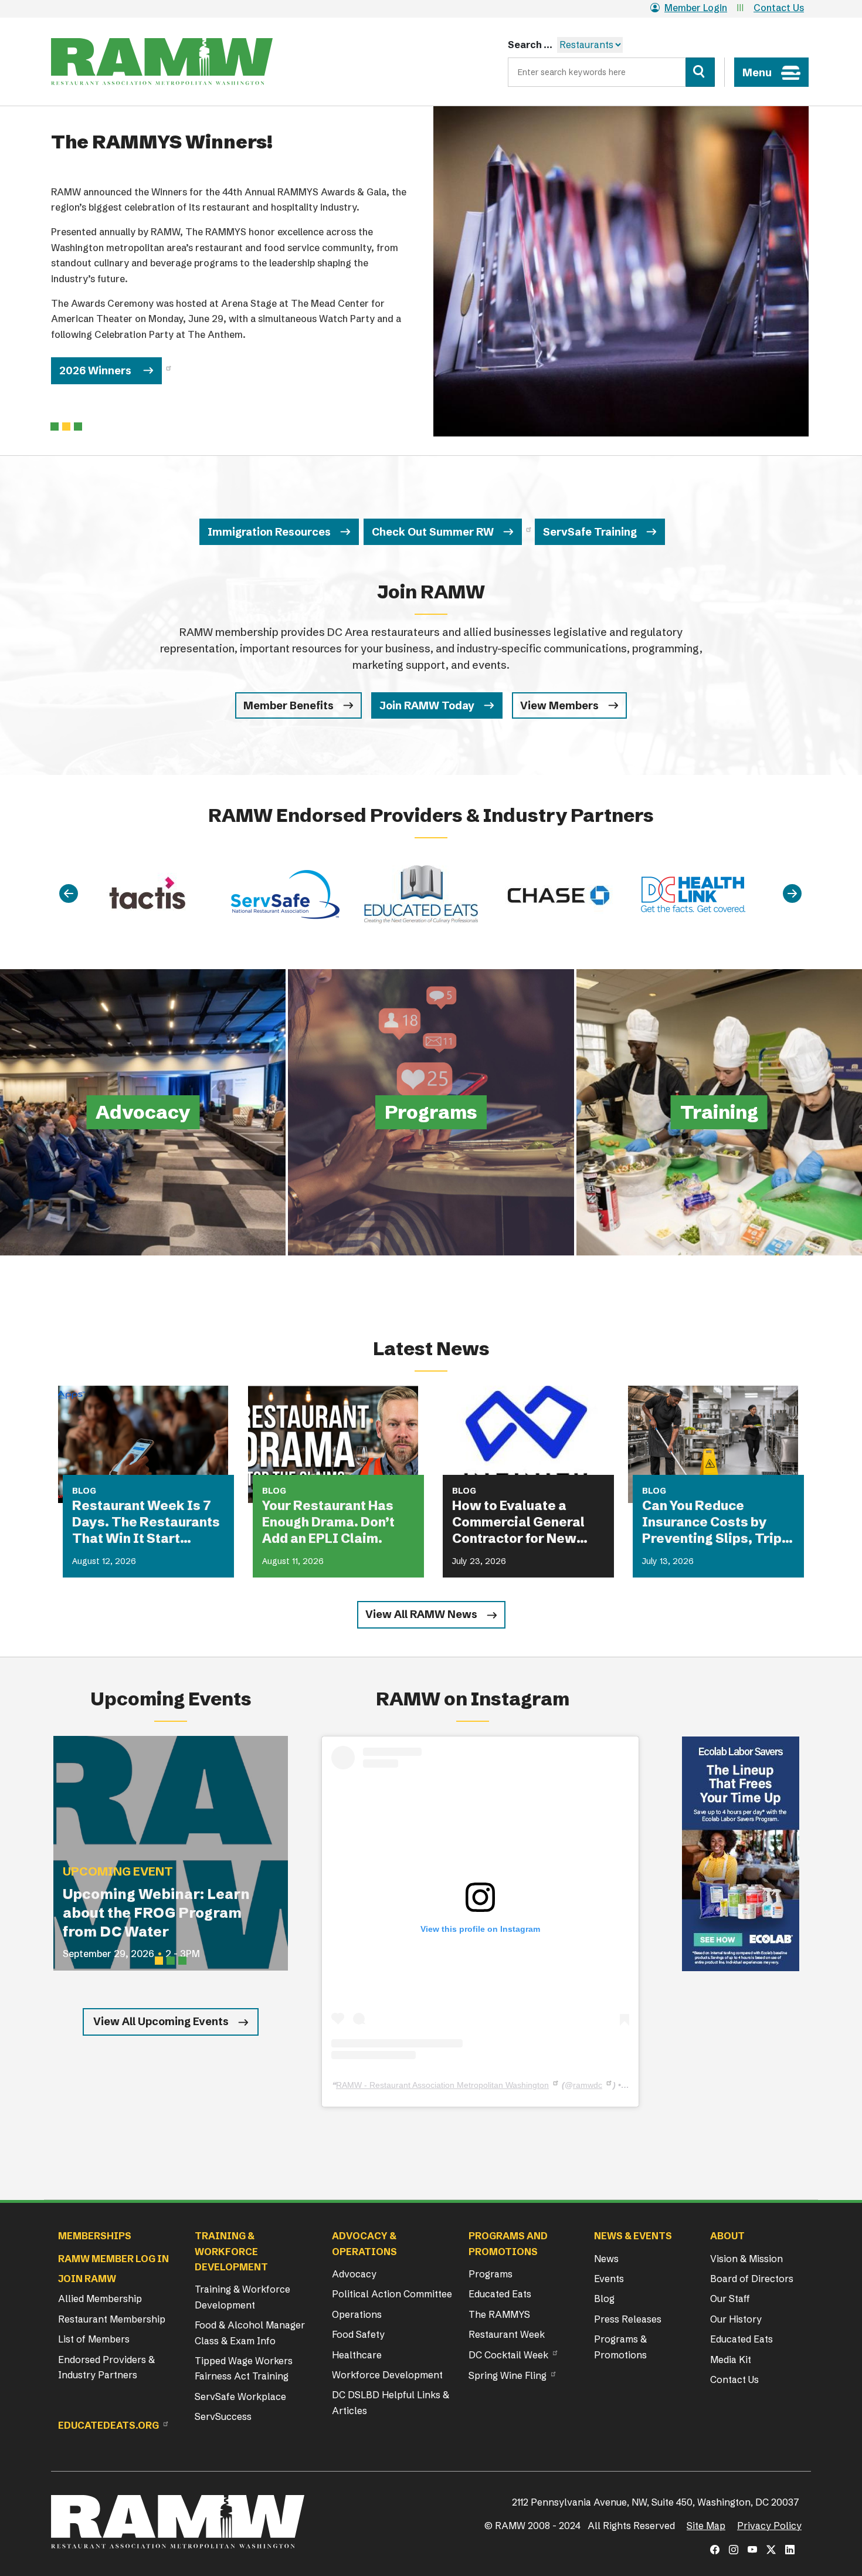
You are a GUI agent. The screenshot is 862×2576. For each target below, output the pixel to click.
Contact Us (779, 8)
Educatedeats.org (108, 2425)
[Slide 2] (78, 426)
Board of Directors (752, 2279)
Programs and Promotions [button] (508, 2243)
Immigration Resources (269, 532)
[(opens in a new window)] (741, 1854)
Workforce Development (387, 2375)
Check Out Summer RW (433, 532)
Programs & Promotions (620, 2347)
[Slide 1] (66, 426)
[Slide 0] (55, 426)
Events (609, 2279)
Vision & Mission (746, 2259)
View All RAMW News (421, 1614)
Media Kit (731, 2360)
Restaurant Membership (112, 2319)
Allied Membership (100, 2299)
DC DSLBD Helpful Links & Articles (391, 2402)
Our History (736, 2319)
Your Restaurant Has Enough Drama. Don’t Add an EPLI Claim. (328, 1522)
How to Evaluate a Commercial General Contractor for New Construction (518, 1522)
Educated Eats (500, 2294)
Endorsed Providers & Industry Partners (106, 2367)
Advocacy (354, 2274)
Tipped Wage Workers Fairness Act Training (244, 2368)
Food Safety (358, 2334)
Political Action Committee (392, 2294)
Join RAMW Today (427, 705)
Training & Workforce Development (242, 2297)
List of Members (94, 2339)
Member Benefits (289, 705)
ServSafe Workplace (240, 2396)
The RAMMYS (499, 2314)
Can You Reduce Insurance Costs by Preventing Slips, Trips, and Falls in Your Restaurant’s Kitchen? (718, 1522)
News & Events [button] (633, 2236)
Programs (491, 2274)
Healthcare (357, 2355)
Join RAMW (87, 2279)
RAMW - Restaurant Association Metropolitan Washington (442, 2085)
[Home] (162, 62)
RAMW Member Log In (113, 2259)
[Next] (792, 894)
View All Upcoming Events (161, 2021)
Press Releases (628, 2319)
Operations (357, 2314)
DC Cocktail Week (508, 2355)
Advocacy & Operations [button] (364, 2243)
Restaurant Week (507, 2334)
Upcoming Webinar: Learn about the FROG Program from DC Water (156, 1913)
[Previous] (69, 894)
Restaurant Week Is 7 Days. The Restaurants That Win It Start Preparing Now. (146, 1522)
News (606, 2259)
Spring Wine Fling (508, 2375)
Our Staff (730, 2299)
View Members (559, 705)
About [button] (727, 2236)
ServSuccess (223, 2416)
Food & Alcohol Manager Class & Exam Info (250, 2333)
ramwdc (588, 2085)
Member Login (696, 8)
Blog (604, 2299)
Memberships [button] (95, 2236)
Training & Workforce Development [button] (231, 2251)
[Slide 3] (182, 1961)
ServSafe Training (590, 532)
